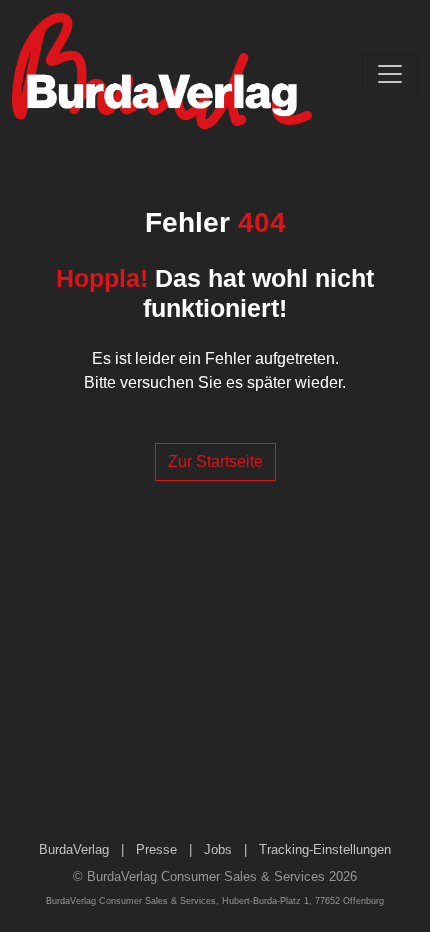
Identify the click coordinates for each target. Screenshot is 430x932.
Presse (156, 849)
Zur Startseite (215, 461)
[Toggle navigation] (390, 74)
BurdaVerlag (74, 849)
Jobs (218, 849)
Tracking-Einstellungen (325, 849)
